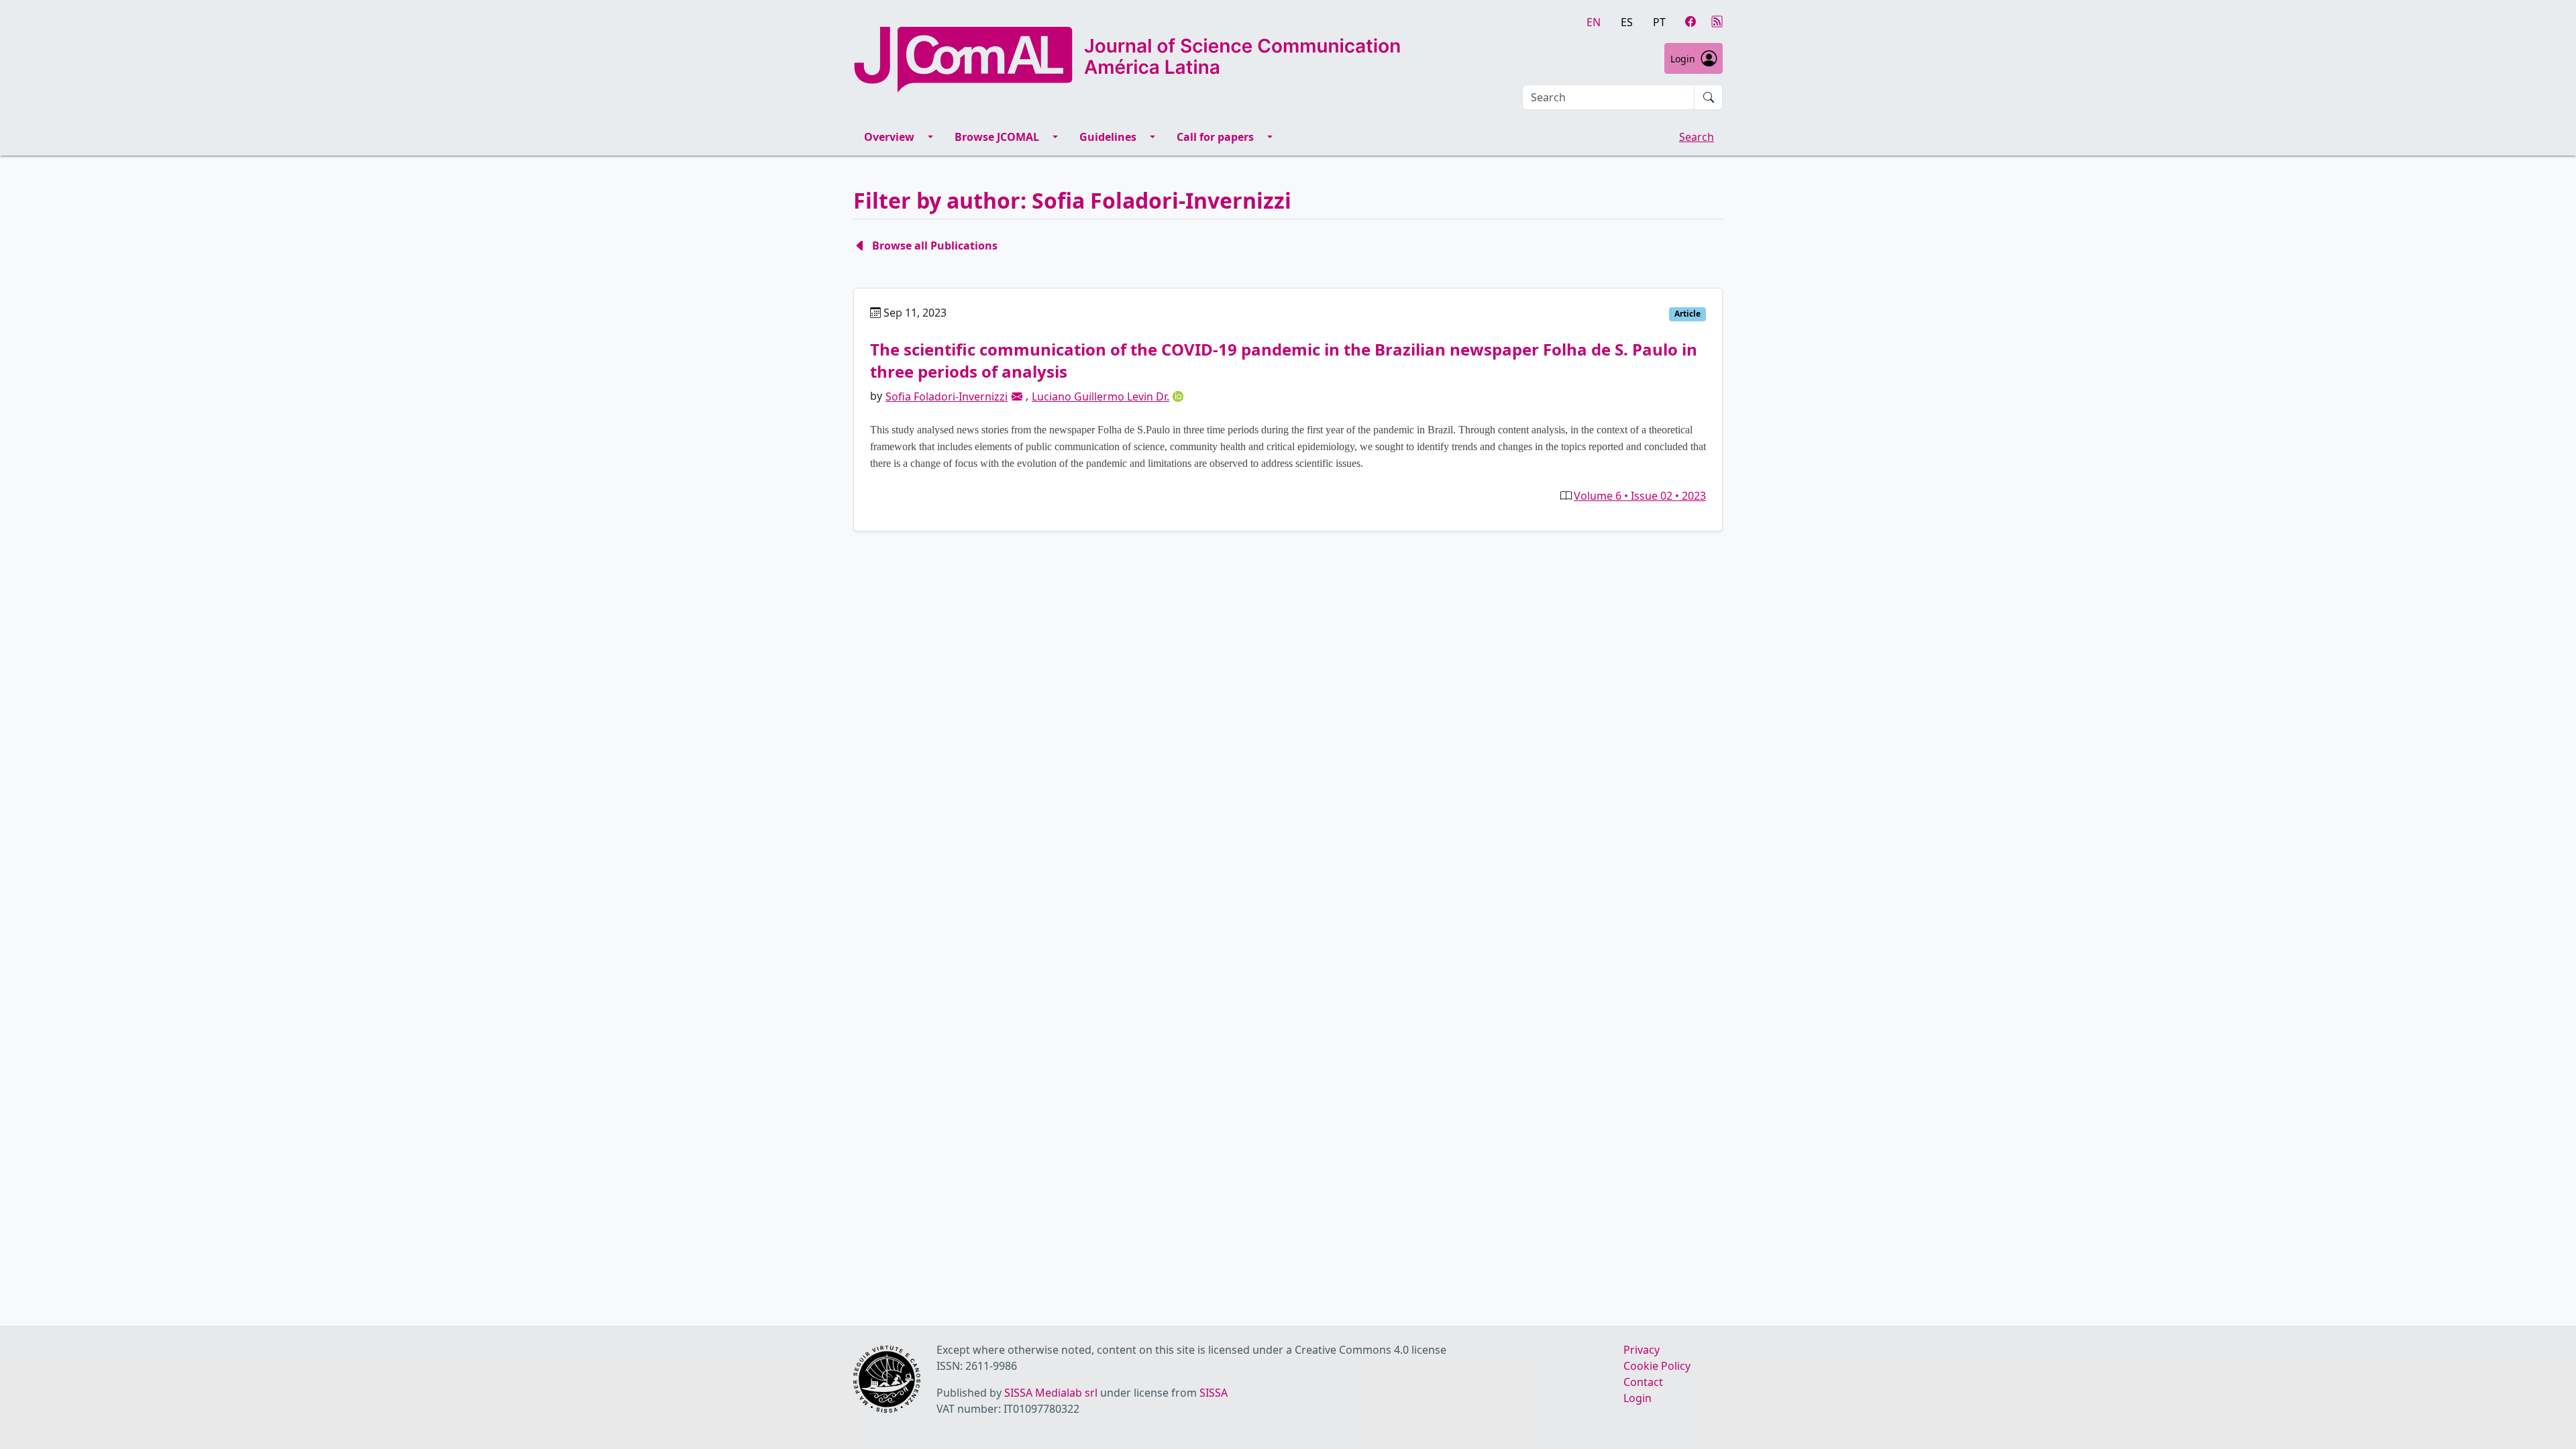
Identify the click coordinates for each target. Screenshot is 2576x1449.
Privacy (1642, 1350)
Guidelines (1108, 137)
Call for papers (1215, 137)
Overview (889, 137)
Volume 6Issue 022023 (1640, 496)
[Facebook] (1690, 21)
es (1627, 22)
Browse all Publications (935, 246)
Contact (1643, 1382)
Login (1683, 59)
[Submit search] (1709, 97)
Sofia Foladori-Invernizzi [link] (947, 396)
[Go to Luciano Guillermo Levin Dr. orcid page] (1178, 396)
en (1594, 22)
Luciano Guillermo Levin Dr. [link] (1101, 396)
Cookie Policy (1657, 1366)
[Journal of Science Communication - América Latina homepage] (1127, 60)
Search (1697, 137)
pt (1659, 22)
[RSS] (1717, 21)
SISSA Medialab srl (1051, 1393)
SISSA (1214, 1393)
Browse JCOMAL (997, 137)
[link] (1017, 396)
